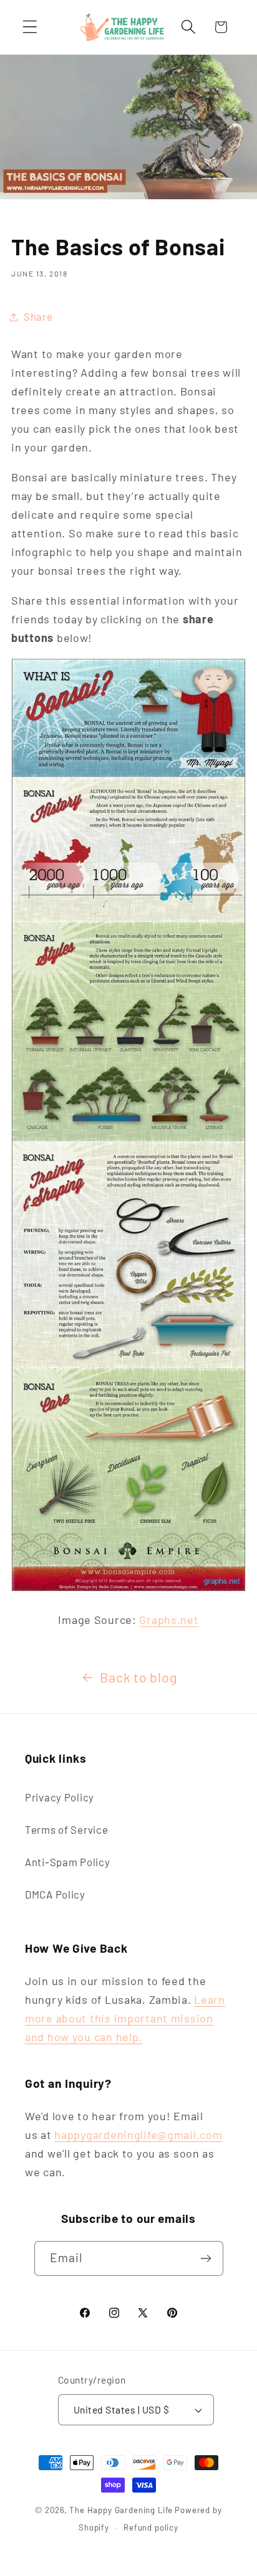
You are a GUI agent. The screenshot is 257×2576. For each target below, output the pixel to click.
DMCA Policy (55, 1894)
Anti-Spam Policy (68, 1862)
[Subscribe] (206, 2258)
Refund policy (151, 2527)
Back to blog (139, 1677)
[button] (30, 27)
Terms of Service (67, 1829)
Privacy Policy (60, 1797)
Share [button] (38, 316)
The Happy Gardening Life (121, 2510)
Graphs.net (169, 1620)
